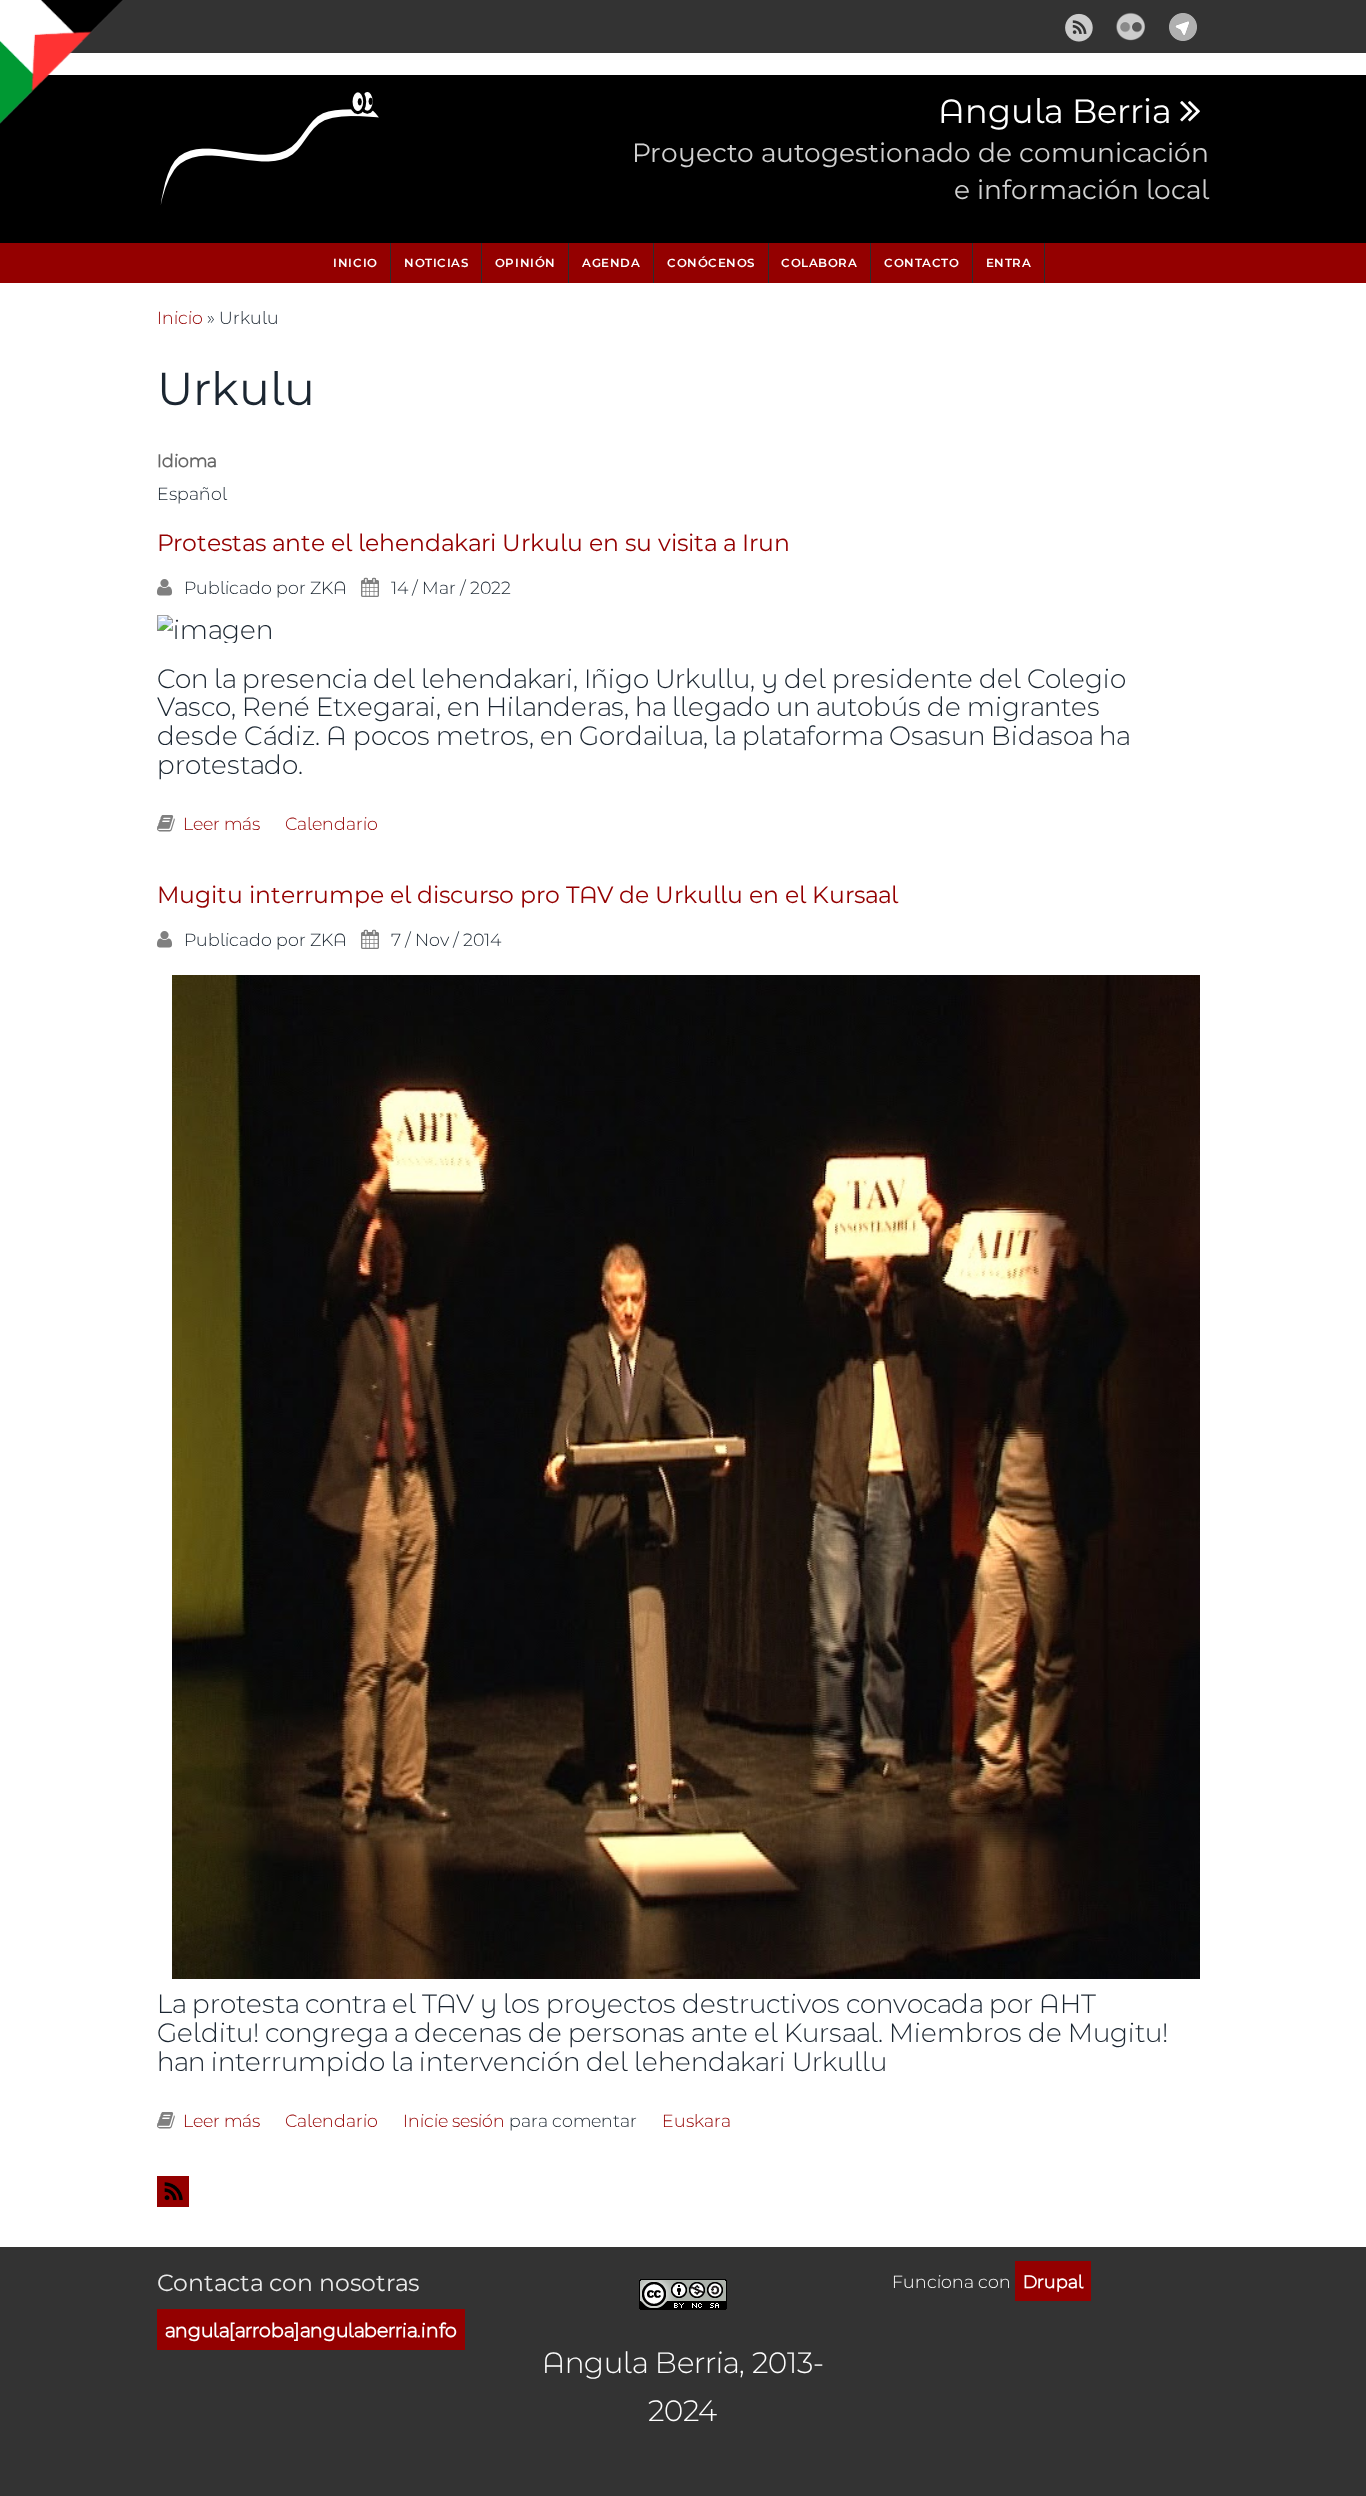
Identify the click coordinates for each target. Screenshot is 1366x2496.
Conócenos (711, 262)
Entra (1009, 262)
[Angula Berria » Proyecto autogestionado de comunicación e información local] (271, 154)
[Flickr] (1131, 23)
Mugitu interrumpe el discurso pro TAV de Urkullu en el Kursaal (527, 895)
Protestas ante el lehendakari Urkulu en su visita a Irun (473, 543)
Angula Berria (1054, 112)
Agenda (611, 262)
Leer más (221, 823)
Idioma (187, 460)
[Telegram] (1183, 23)
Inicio (355, 262)
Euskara (696, 2120)
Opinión (525, 262)
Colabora (819, 262)
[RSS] (1079, 23)
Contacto (921, 262)
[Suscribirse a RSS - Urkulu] (683, 2192)
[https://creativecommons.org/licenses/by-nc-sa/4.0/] (683, 2290)
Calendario (331, 823)
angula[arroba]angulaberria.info (311, 2329)
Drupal (1053, 2281)
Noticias (436, 262)
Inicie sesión (454, 2120)
